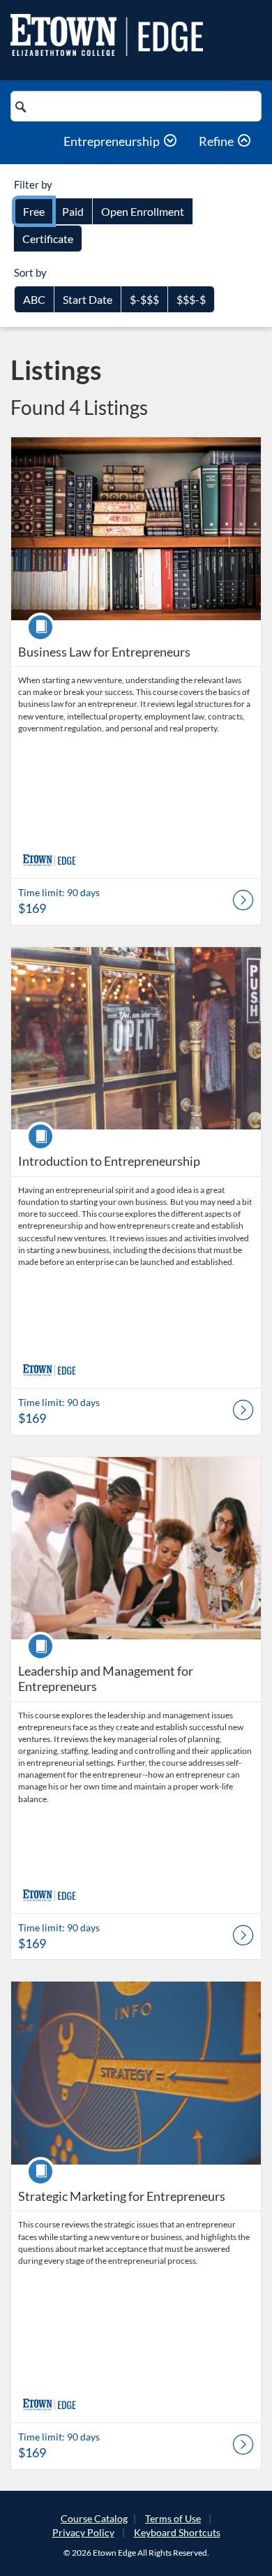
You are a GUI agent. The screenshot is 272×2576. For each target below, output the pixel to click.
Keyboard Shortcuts (177, 2532)
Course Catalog (94, 2518)
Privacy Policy (83, 2532)
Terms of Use (173, 2518)
